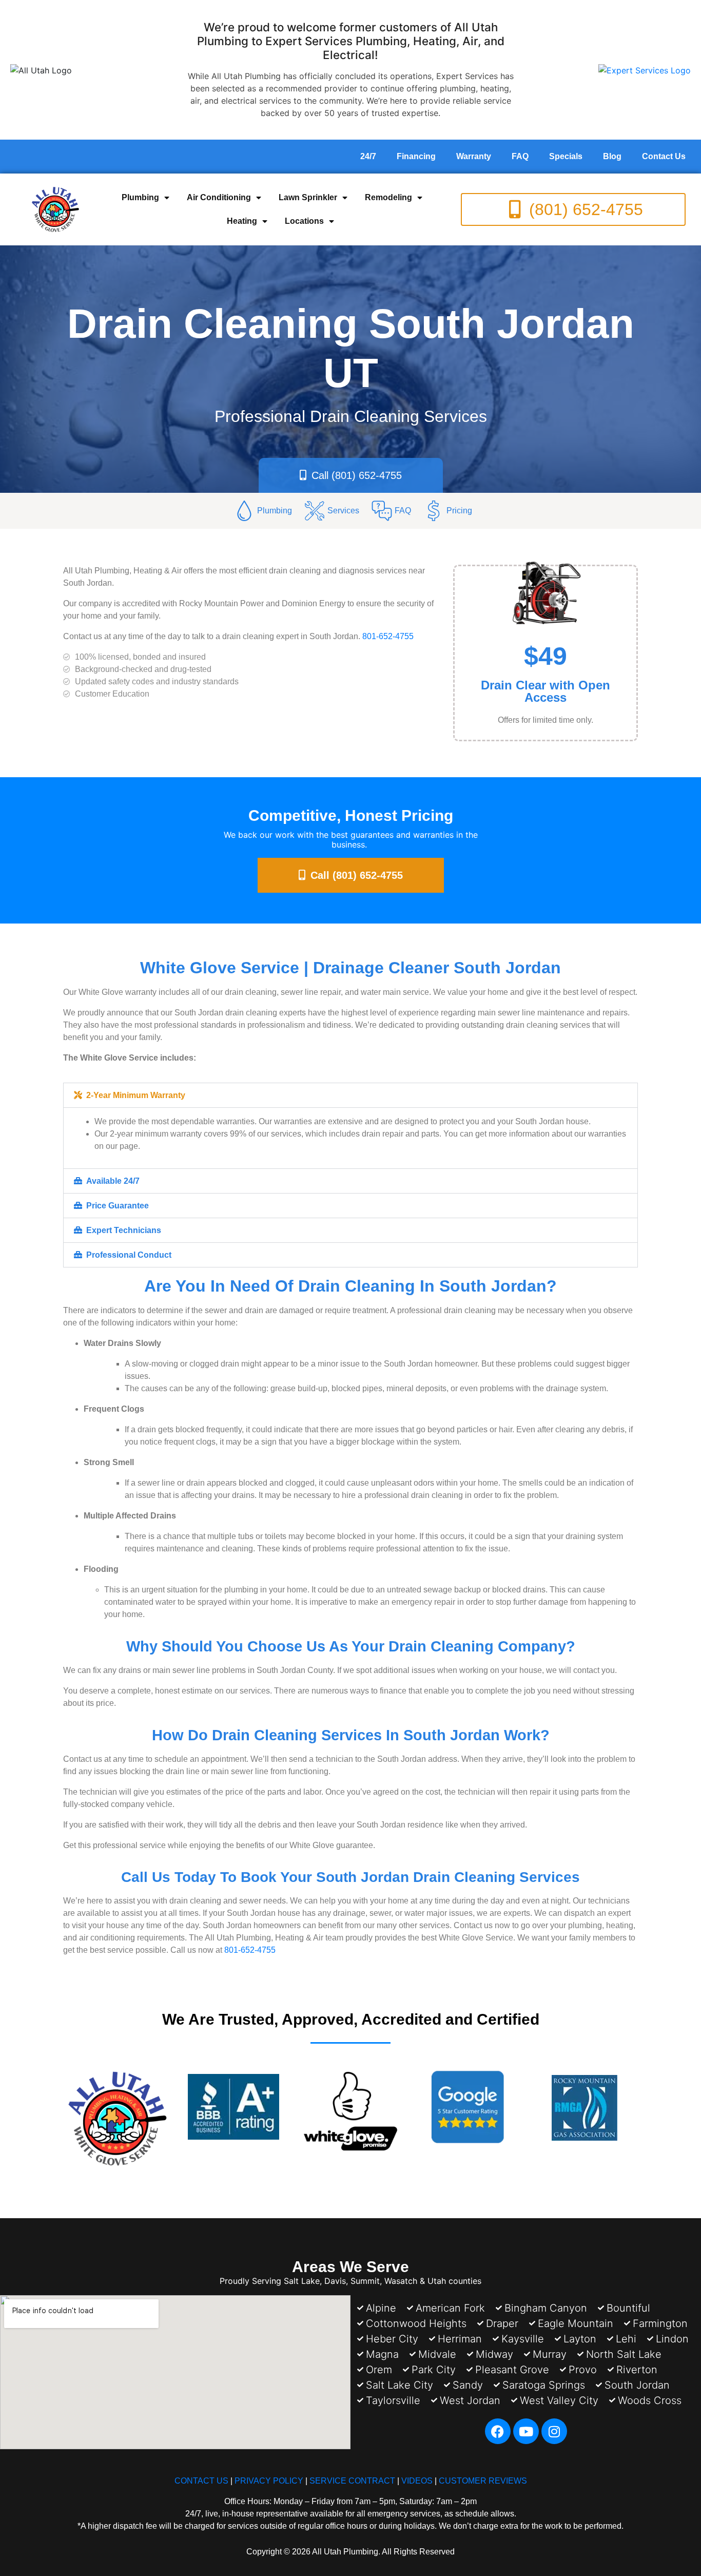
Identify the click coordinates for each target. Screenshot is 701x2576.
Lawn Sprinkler (308, 197)
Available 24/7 (113, 1181)
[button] (350, 1095)
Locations (304, 221)
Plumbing (140, 197)
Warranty (474, 156)
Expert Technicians (124, 1230)
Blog (612, 156)
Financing (416, 156)
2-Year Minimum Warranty (136, 1095)
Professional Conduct (129, 1255)
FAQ (520, 156)
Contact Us (664, 156)
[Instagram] (554, 2431)
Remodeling (388, 197)
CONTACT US (201, 2481)
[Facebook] (498, 2431)
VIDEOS (417, 2481)
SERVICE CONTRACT (352, 2481)
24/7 (368, 156)
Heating (242, 221)
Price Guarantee (118, 1206)
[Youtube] (526, 2431)
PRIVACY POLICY (269, 2481)
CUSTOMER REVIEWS (483, 2481)
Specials (566, 156)
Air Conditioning (219, 197)
